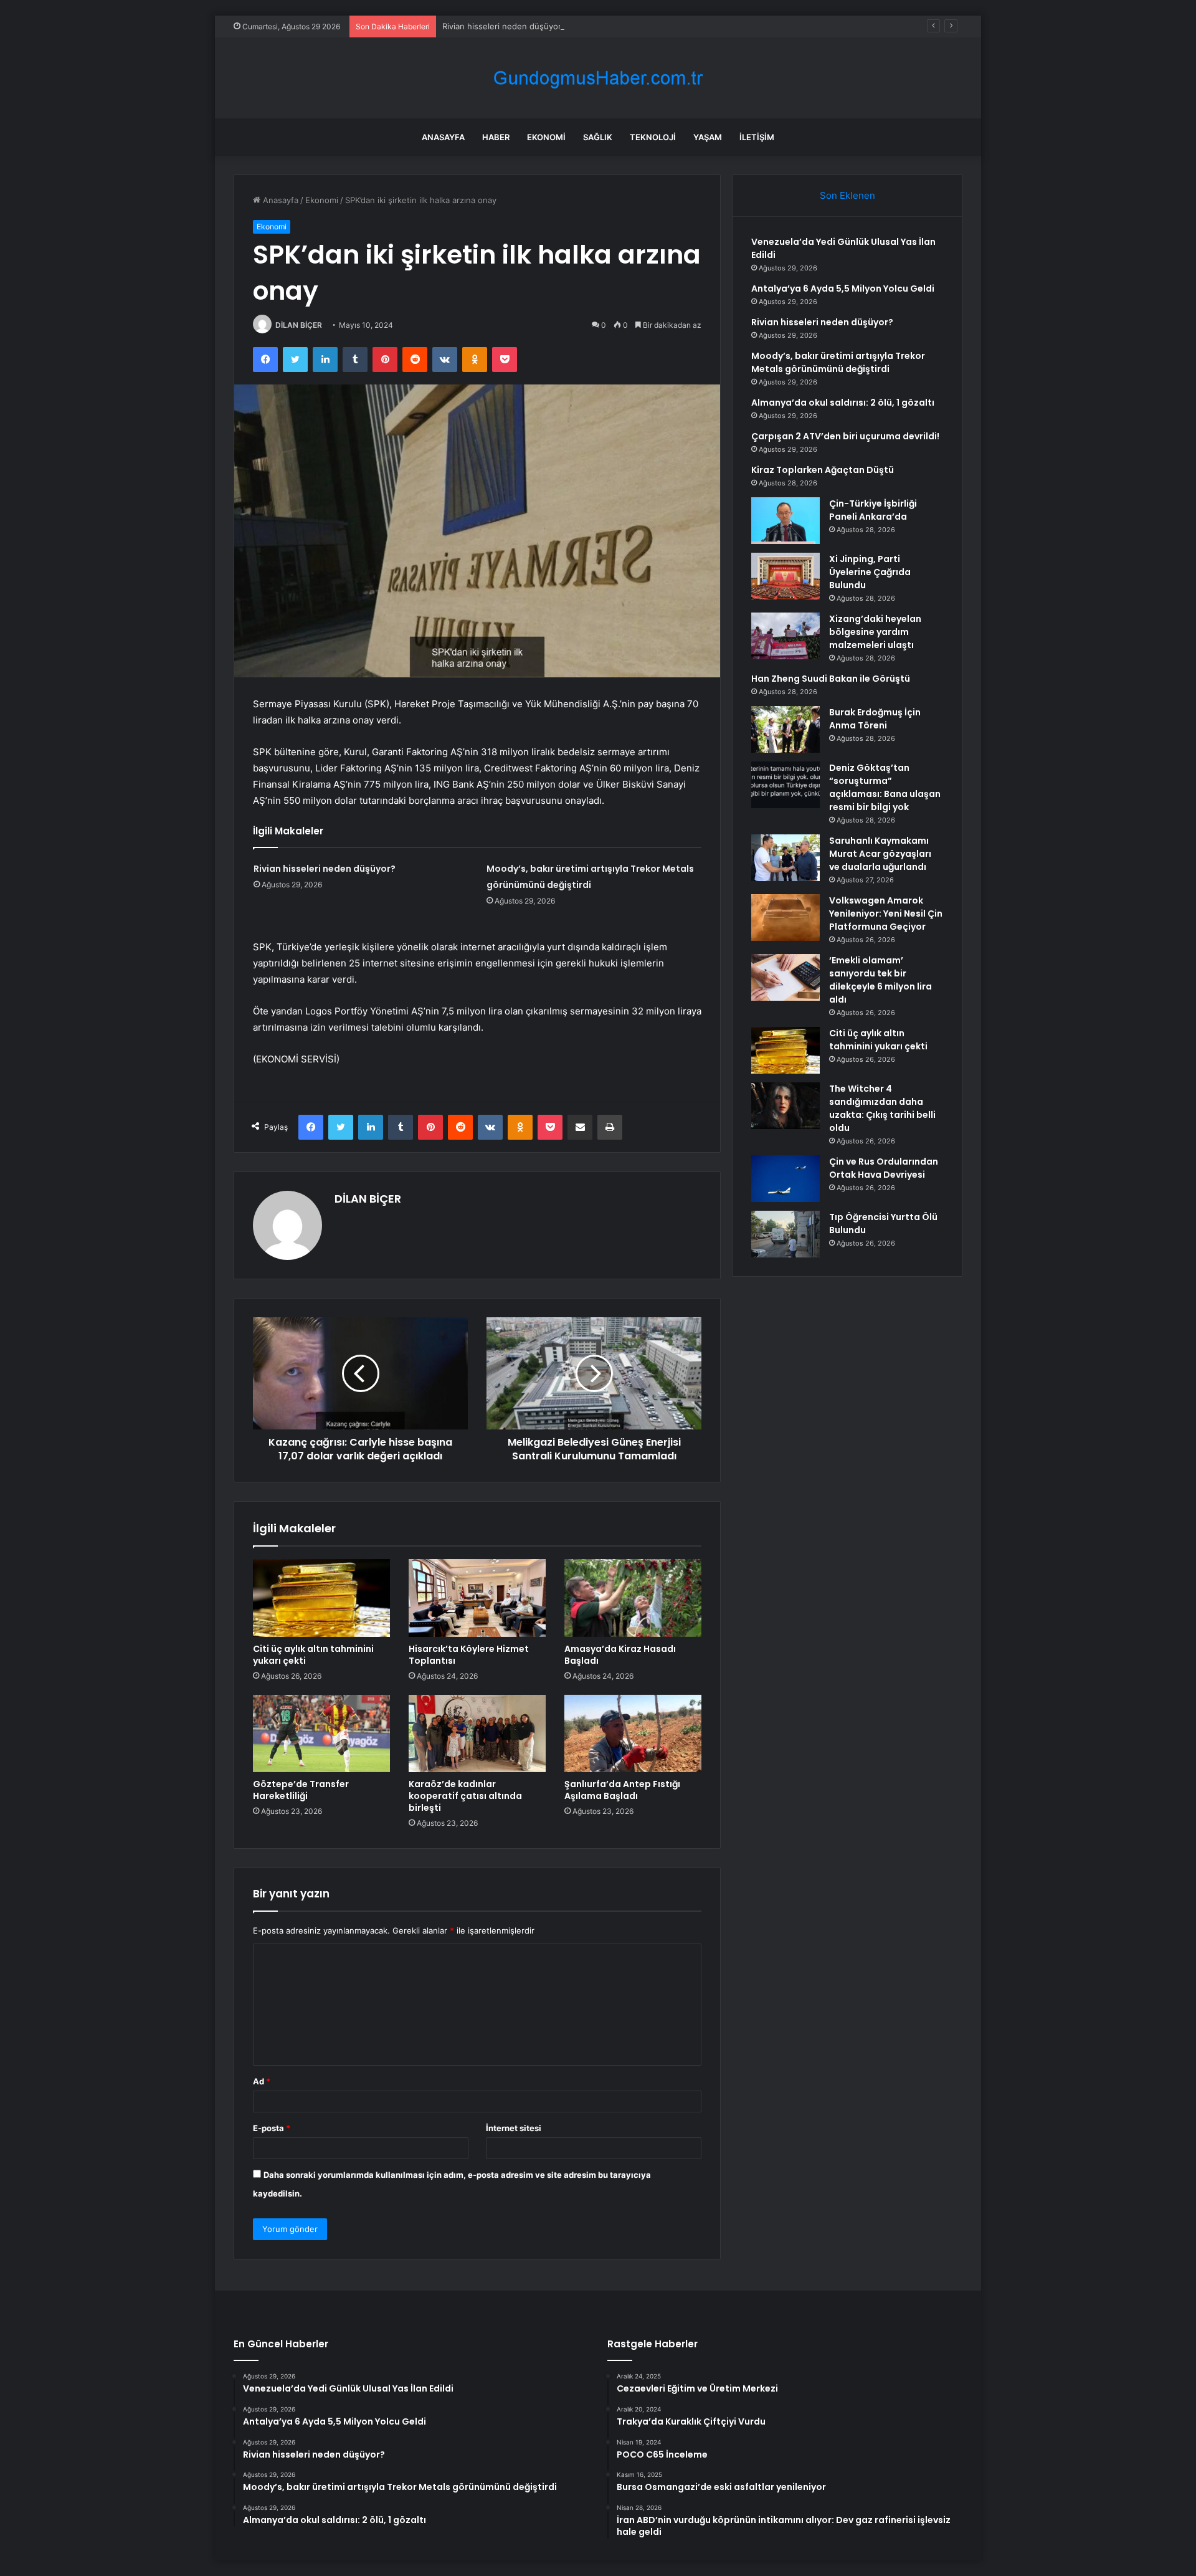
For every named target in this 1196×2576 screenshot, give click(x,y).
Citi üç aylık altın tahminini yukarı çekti (313, 1655)
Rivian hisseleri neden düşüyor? (504, 26)
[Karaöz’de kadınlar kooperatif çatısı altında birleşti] (477, 1734)
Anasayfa (443, 137)
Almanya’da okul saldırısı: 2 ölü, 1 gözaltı (843, 403)
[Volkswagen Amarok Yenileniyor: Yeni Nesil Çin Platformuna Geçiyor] (785, 918)
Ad (262, 2081)
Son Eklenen (847, 195)
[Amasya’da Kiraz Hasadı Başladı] (633, 1598)
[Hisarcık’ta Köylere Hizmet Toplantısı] (477, 1598)
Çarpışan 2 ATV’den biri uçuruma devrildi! (845, 436)
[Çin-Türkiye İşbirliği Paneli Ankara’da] (785, 521)
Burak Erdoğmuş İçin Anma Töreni (875, 719)
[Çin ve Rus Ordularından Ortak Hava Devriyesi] (785, 1179)
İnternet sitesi (514, 2128)
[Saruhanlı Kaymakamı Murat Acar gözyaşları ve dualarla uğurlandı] (785, 858)
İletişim (757, 137)
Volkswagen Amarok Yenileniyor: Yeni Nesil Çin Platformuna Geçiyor (886, 914)
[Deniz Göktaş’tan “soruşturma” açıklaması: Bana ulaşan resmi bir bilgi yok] (785, 785)
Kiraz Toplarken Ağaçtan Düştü (823, 470)
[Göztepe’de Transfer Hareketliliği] (321, 1734)
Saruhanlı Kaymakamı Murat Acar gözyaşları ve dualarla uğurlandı (880, 854)
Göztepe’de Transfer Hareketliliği (301, 1790)
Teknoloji (653, 137)
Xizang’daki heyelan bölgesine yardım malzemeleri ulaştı (875, 632)
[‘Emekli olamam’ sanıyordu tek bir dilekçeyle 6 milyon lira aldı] (785, 977)
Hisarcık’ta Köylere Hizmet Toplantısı (469, 1655)
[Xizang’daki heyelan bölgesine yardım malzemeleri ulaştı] (785, 636)
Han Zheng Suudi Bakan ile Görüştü (831, 679)
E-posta (272, 2128)
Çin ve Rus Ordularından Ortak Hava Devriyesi (884, 1168)
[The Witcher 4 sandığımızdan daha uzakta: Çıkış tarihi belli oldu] (785, 1106)
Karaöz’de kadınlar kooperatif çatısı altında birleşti (465, 1796)
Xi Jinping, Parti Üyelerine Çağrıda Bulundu (870, 572)
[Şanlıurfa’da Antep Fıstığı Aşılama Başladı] (633, 1734)
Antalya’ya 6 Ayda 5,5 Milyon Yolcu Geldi (843, 289)
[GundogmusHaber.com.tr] (598, 78)
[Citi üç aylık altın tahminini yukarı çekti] (321, 1598)
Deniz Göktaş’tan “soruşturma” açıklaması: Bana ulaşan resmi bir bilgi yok (885, 787)
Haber (496, 137)
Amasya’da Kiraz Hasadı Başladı (620, 1655)
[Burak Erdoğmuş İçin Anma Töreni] (785, 729)
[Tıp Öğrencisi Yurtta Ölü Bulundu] (785, 1234)
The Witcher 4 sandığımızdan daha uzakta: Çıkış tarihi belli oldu (882, 1108)
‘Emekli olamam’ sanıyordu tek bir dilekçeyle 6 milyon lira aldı (880, 980)
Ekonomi (546, 137)
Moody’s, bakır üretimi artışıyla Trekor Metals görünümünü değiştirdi (838, 362)
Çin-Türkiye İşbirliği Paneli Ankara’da (873, 510)
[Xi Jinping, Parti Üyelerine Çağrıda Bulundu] (785, 576)
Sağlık (598, 137)
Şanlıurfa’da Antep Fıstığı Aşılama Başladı (622, 1790)
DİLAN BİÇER (299, 325)
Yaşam (708, 137)
